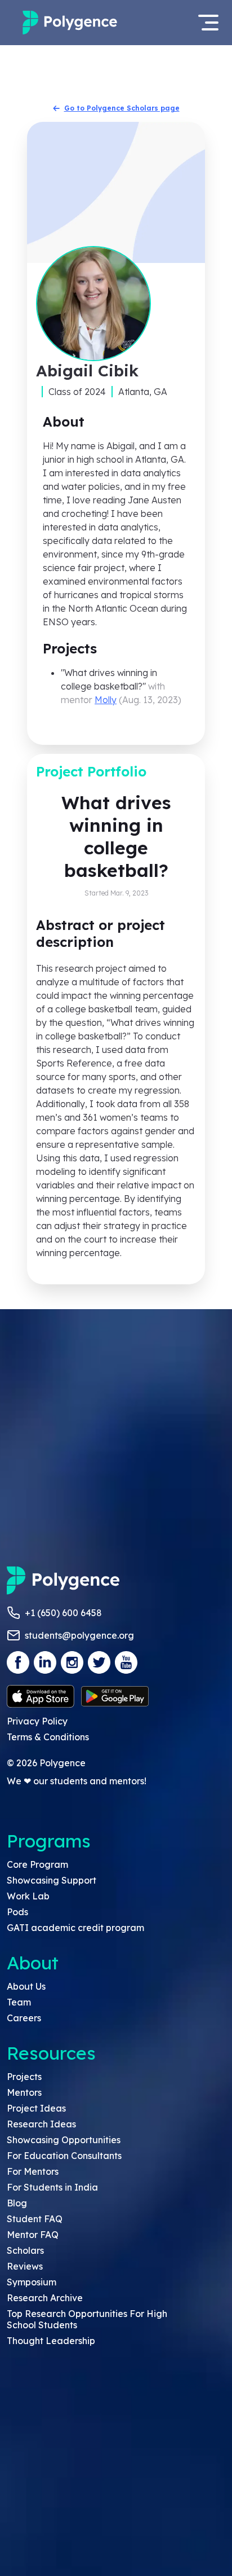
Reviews (25, 2266)
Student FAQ (35, 2219)
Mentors (24, 2092)
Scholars (25, 2250)
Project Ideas (36, 2108)
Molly (106, 700)
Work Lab (28, 1896)
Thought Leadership (51, 2341)
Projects (24, 2077)
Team (19, 2002)
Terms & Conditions (48, 1737)
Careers (24, 2018)
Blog (17, 2203)
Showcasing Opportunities (64, 2140)
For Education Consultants (64, 2156)
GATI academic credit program (75, 1928)
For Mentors (33, 2171)
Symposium (32, 2282)
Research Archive (45, 2298)
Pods (17, 1912)
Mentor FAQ (33, 2235)
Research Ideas (41, 2124)
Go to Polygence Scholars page (122, 108)
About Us (26, 1986)
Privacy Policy (37, 1721)
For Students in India (52, 2187)
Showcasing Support (52, 1880)
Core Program (37, 1864)
